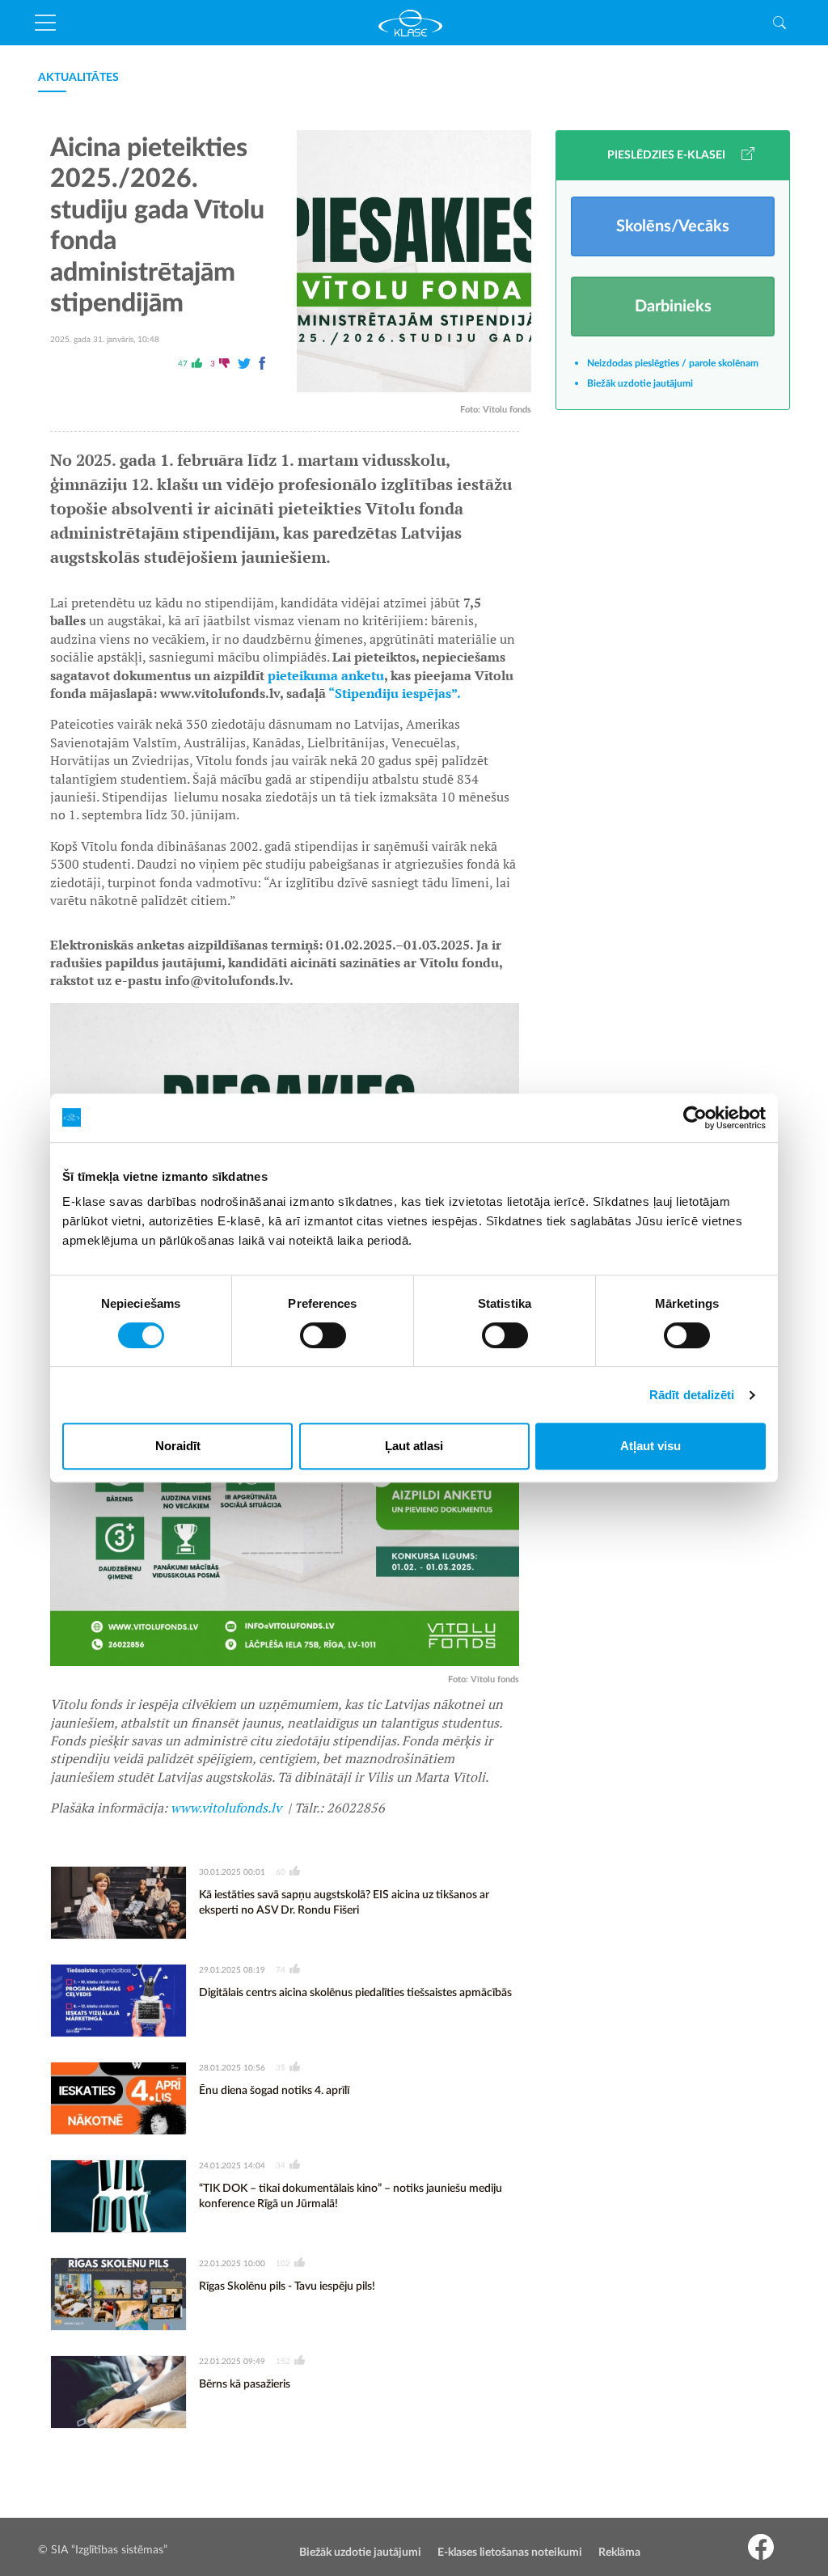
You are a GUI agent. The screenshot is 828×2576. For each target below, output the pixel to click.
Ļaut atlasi (414, 1446)
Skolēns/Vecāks (673, 226)
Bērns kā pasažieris (245, 2384)
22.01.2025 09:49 (232, 2362)
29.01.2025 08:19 (232, 1970)
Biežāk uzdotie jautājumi (640, 383)
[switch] (323, 1335)
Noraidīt (178, 1446)
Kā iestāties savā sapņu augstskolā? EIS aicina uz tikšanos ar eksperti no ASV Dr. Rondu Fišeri (344, 1903)
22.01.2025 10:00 (232, 2264)
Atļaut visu (651, 1446)
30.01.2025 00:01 (232, 1872)
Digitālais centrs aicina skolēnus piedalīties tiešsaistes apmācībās (355, 1993)
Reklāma (619, 2553)
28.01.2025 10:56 (232, 2068)
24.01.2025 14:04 (232, 2166)
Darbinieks (673, 307)
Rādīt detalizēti (692, 1395)
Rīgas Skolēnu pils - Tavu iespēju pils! (287, 2286)
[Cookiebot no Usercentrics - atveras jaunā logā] (695, 1118)
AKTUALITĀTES (78, 78)
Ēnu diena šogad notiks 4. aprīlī (274, 2091)
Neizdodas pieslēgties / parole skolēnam (673, 363)
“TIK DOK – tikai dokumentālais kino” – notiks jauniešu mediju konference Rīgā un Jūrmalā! (351, 2197)
